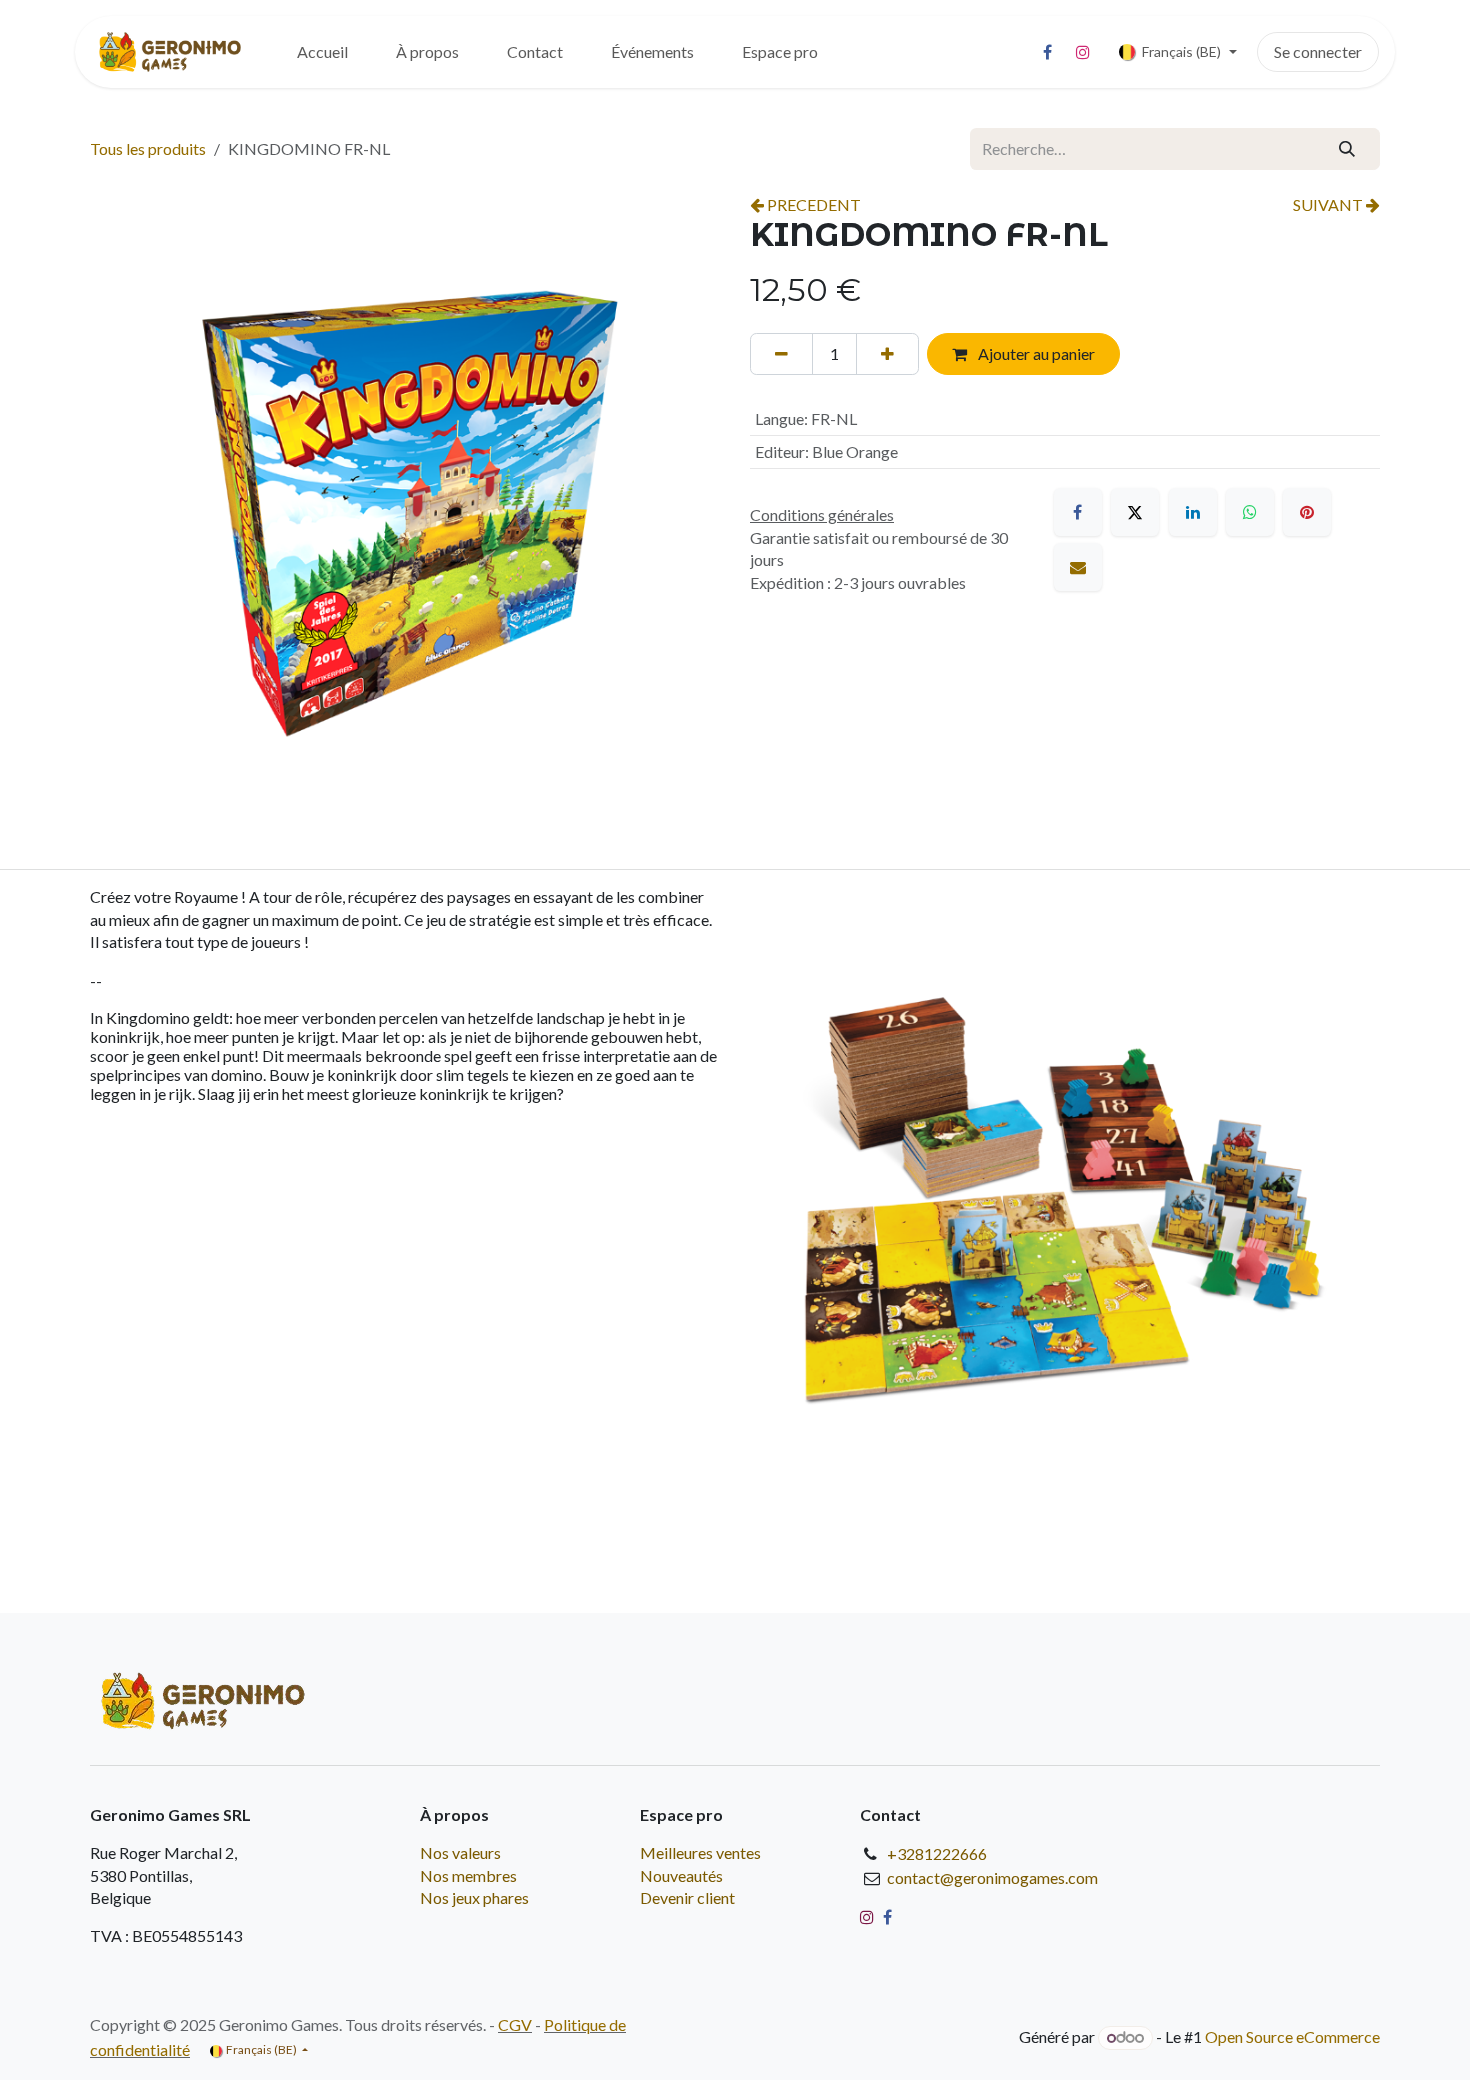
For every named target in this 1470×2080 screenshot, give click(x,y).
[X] (1135, 512)
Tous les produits (148, 148)
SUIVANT (1329, 204)
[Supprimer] (781, 354)
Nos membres (468, 1875)
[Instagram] (1083, 52)
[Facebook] (1048, 52)
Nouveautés (681, 1875)
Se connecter (1318, 51)
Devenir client (687, 1897)
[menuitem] (322, 52)
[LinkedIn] (1193, 512)
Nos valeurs (460, 1852)
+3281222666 (937, 1853)
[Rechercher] (1347, 149)
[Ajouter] (887, 354)
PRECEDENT (812, 204)
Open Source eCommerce (1292, 2036)
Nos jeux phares (474, 1897)
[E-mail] (1078, 567)
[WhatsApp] (1250, 512)
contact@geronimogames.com (992, 1877)
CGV (515, 2024)
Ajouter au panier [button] (1035, 353)
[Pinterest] (1307, 512)
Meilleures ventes (700, 1852)
